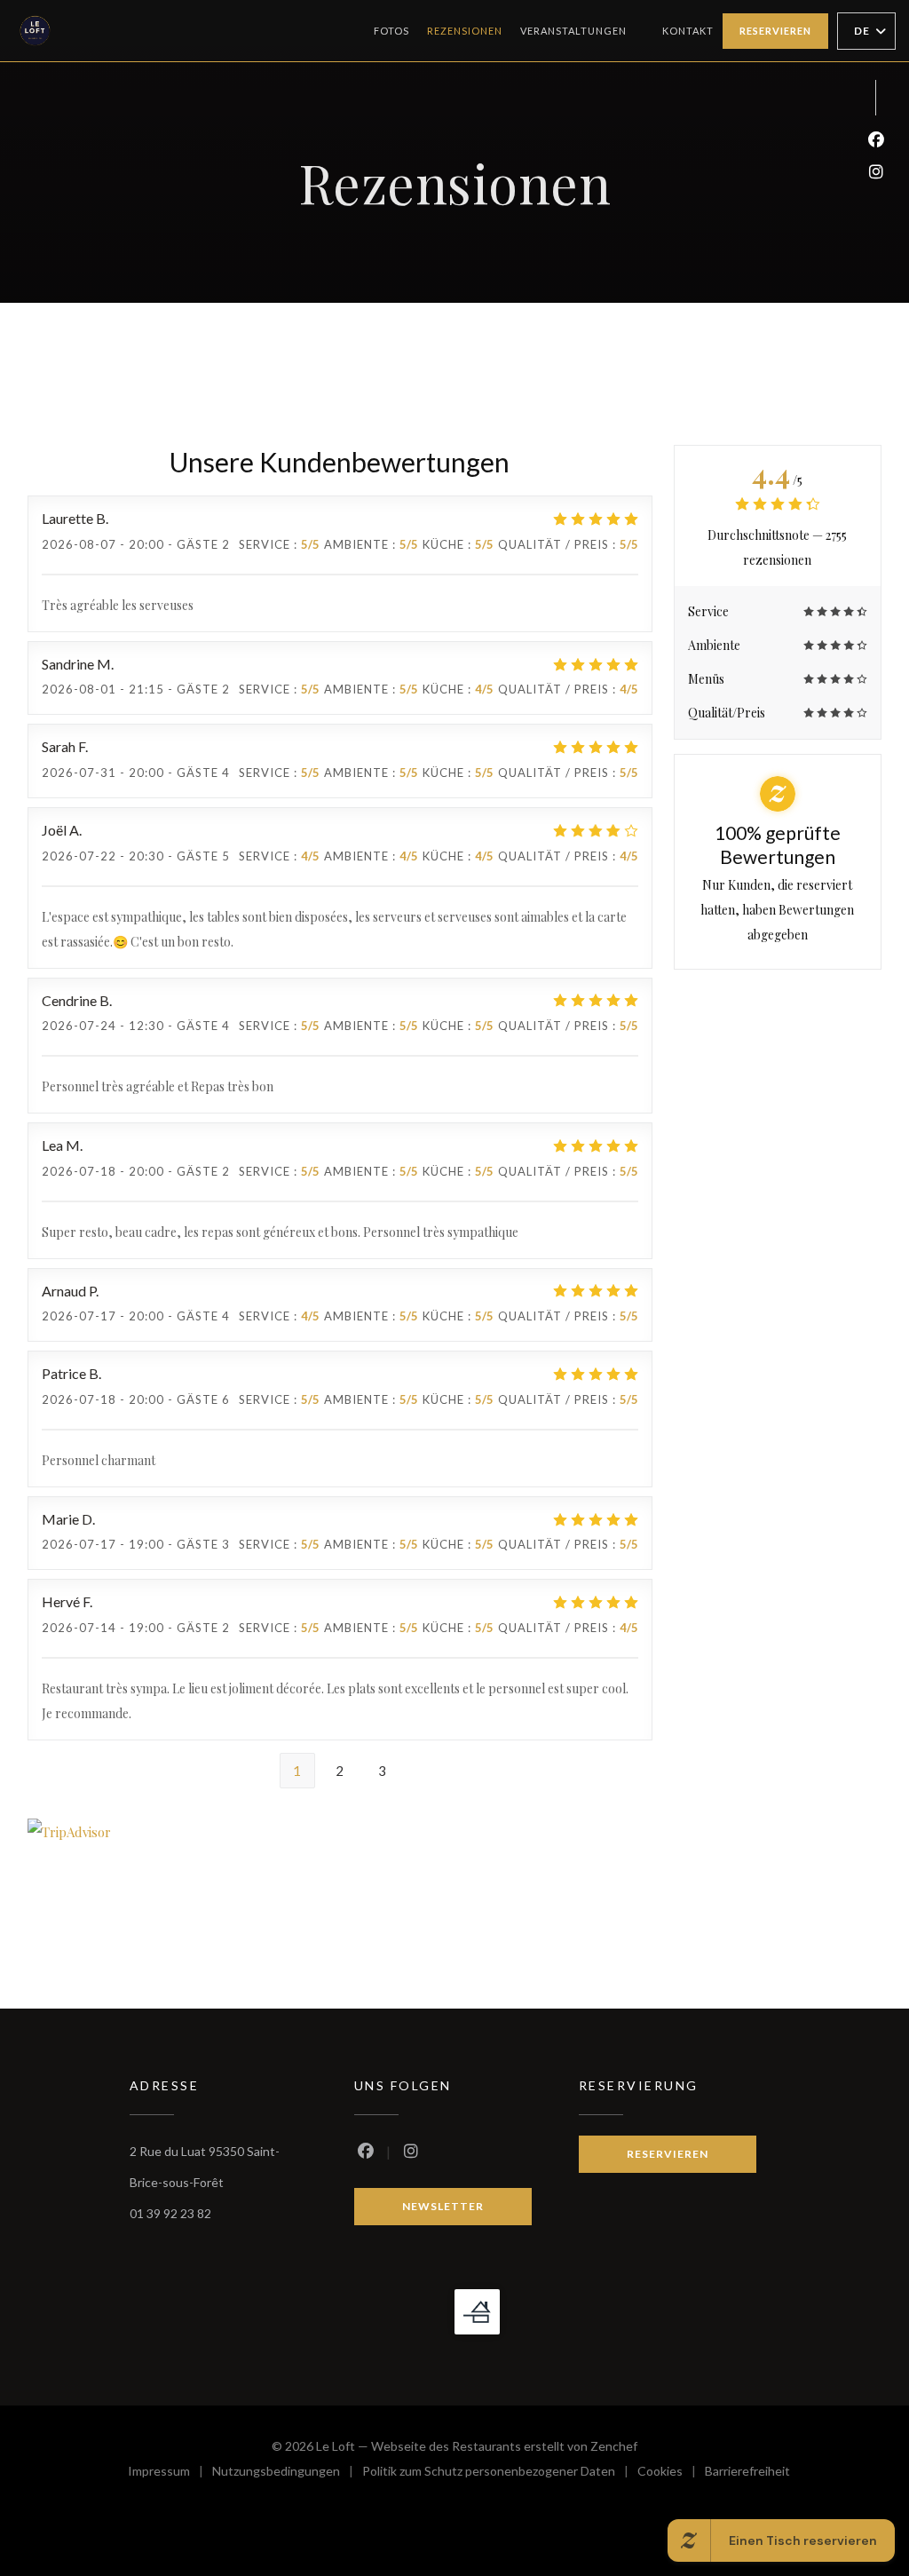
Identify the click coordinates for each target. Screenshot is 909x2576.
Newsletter (443, 2206)
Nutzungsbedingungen (287, 2473)
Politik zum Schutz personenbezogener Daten (500, 2473)
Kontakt (688, 31)
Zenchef (614, 2446)
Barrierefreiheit (747, 2473)
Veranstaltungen (573, 31)
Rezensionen (465, 31)
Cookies (671, 2473)
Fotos (391, 31)
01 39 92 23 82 (170, 2213)
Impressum (170, 2473)
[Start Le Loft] (35, 31)
